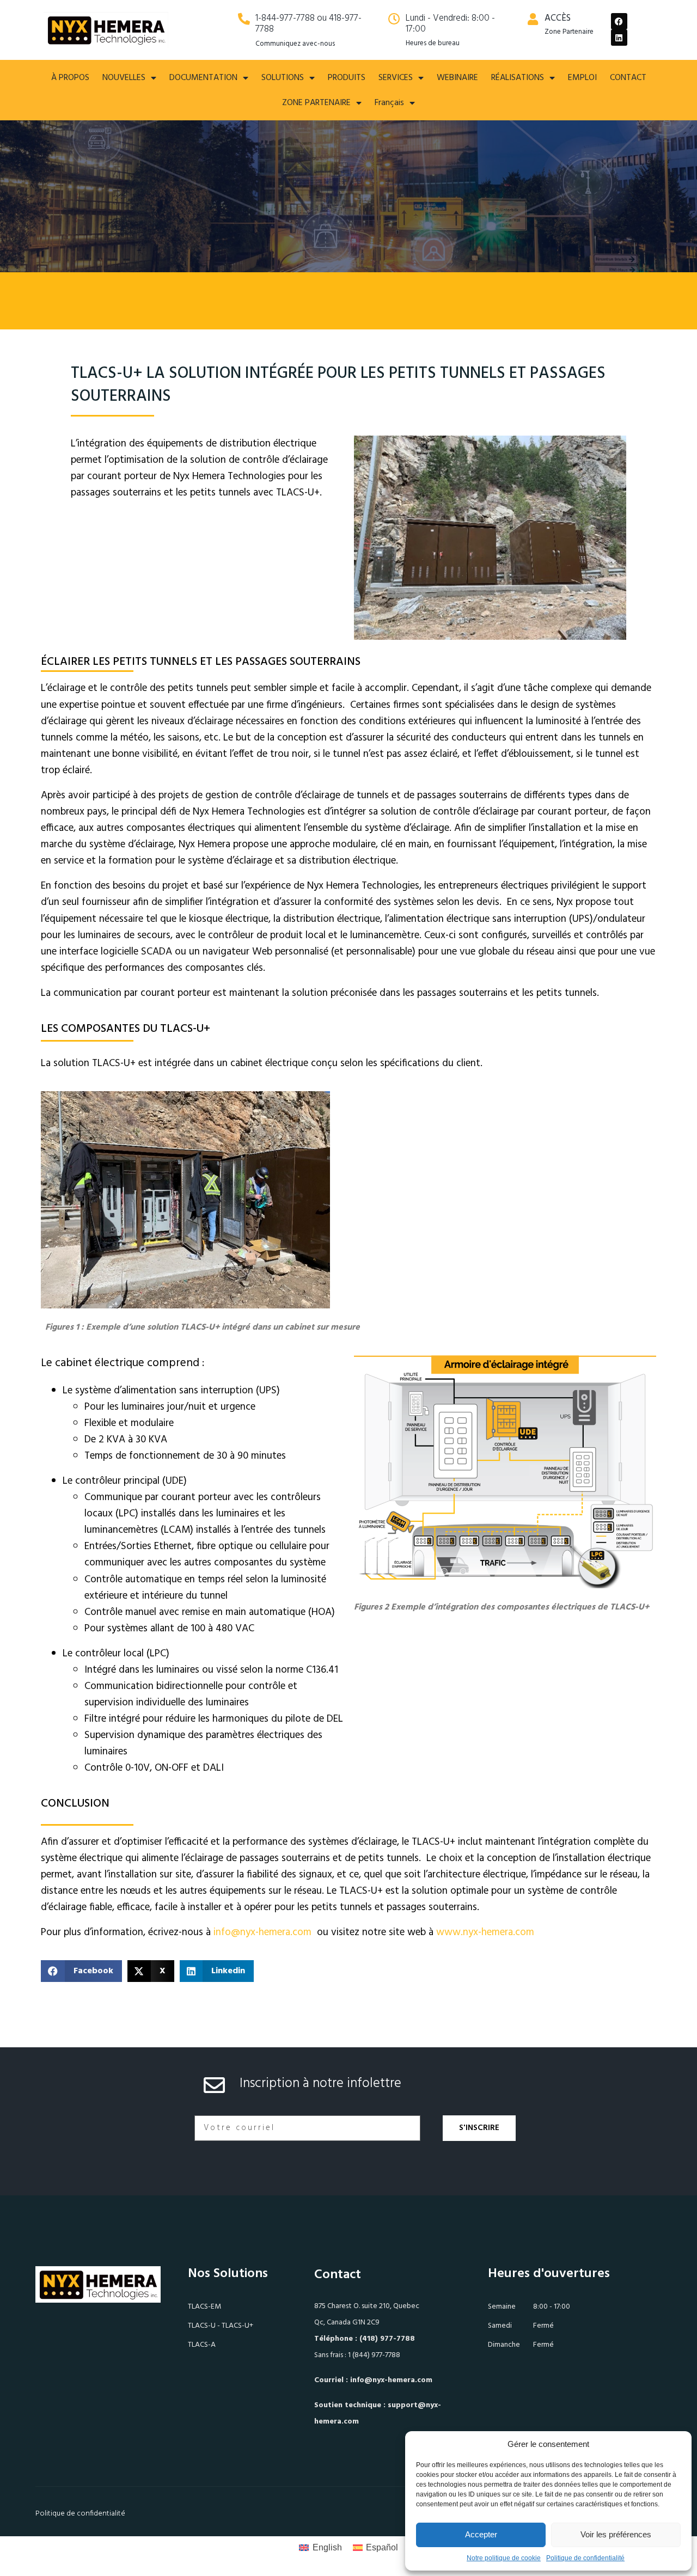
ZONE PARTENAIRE (316, 103)
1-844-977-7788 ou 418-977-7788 (308, 24)
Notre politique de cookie (504, 2558)
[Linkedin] (619, 38)
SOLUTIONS (283, 78)
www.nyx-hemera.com (485, 1932)
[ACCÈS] (533, 19)
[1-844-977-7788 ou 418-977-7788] (244, 19)
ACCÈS (558, 18)
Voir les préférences (616, 2534)
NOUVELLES (124, 78)
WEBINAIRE (457, 78)
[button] (81, 1971)
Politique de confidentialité (585, 2558)
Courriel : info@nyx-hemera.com (373, 2380)
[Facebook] (619, 21)
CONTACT (628, 78)
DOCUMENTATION (203, 78)
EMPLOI (582, 78)
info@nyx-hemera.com (264, 1932)
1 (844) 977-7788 (374, 2355)
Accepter (481, 2534)
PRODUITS (347, 78)
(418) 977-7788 (387, 2339)
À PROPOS (70, 78)
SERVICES (396, 78)
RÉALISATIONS (518, 78)
